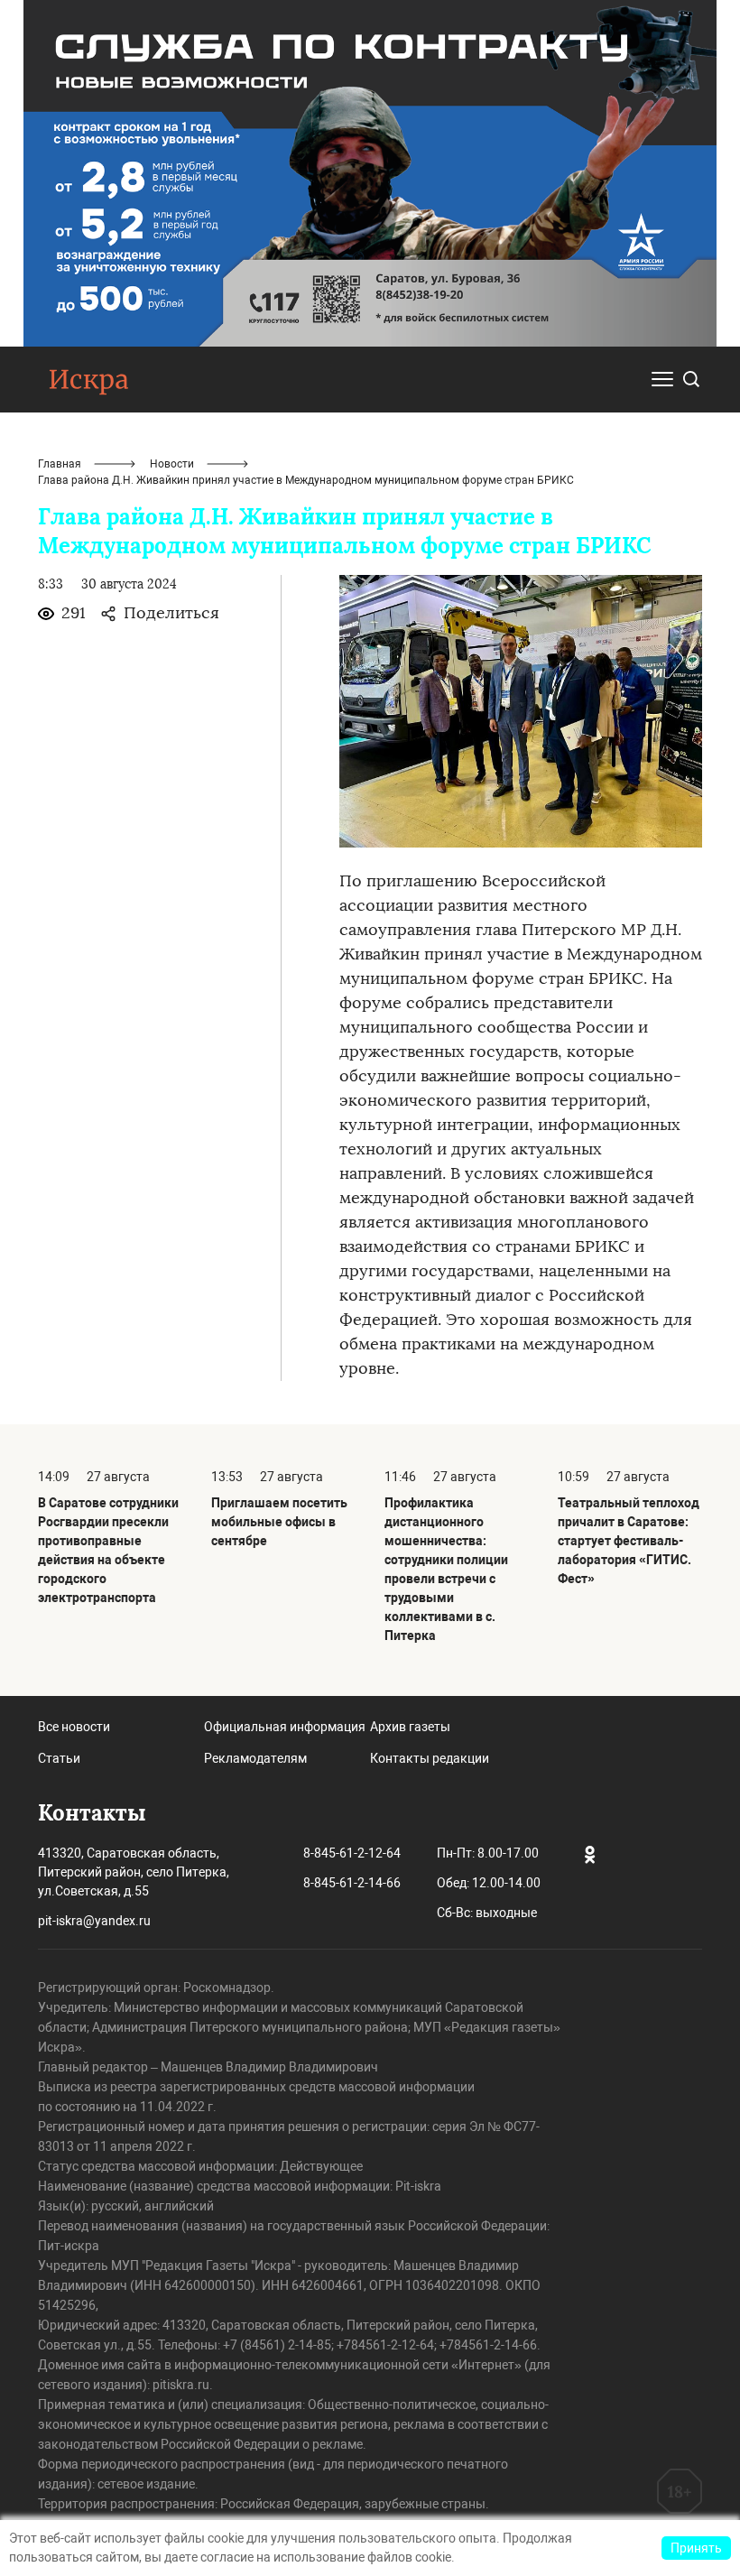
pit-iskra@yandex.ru (94, 1921)
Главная (60, 464)
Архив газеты (410, 1727)
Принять (696, 2548)
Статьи (59, 1758)
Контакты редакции (430, 1758)
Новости (172, 464)
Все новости (74, 1727)
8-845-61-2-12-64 (352, 1853)
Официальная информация (285, 1727)
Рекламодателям (255, 1758)
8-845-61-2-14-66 (352, 1883)
